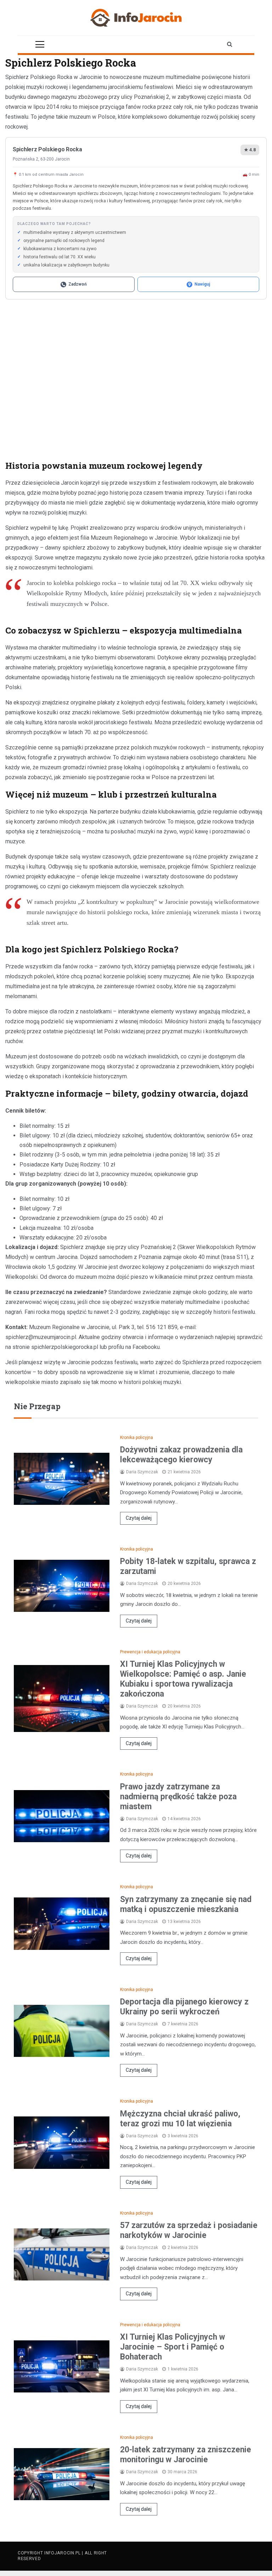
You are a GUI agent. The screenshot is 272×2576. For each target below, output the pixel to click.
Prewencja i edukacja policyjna (150, 1652)
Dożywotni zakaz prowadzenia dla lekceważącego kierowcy (181, 1455)
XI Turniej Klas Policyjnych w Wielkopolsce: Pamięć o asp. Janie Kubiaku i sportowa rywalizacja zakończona (183, 1679)
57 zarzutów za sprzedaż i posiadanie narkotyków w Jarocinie (189, 2230)
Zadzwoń (78, 284)
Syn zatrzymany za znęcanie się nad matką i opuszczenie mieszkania (186, 1904)
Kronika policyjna (137, 1438)
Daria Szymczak (142, 1472)
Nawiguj (202, 284)
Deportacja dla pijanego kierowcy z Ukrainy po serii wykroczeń (184, 2007)
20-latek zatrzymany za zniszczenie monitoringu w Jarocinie (186, 2455)
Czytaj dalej (139, 1518)
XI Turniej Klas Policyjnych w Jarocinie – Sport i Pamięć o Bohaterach (172, 2347)
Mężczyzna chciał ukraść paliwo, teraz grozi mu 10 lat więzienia (180, 2119)
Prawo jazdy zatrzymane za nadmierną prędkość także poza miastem (178, 1797)
